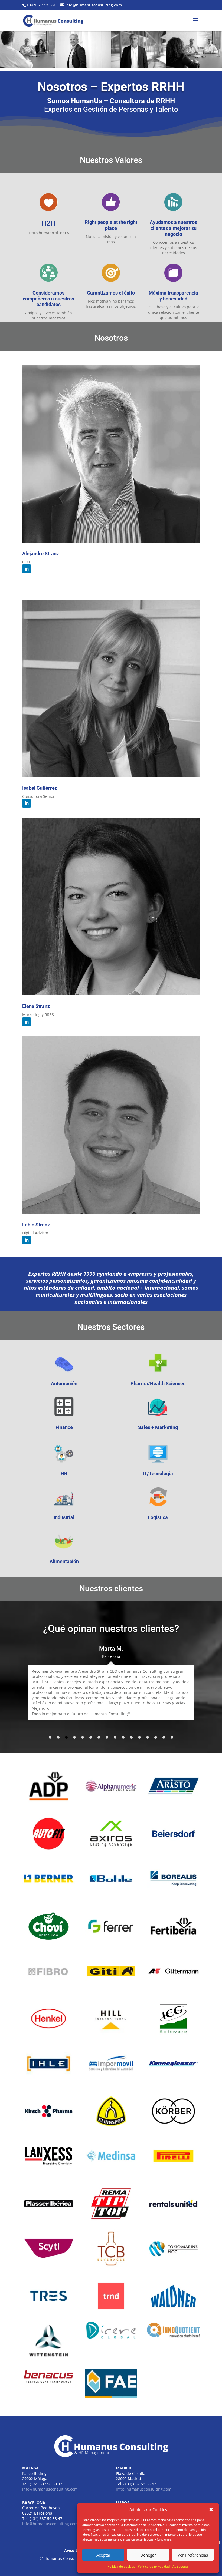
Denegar (148, 2555)
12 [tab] (139, 1737)
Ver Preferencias (193, 2555)
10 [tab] (123, 1737)
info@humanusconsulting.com (50, 2489)
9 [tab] (115, 1737)
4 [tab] (74, 1737)
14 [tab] (156, 1737)
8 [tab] (107, 1737)
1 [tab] (50, 1737)
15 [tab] (164, 1737)
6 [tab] (91, 1737)
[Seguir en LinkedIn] (27, 569)
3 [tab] (66, 1737)
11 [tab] (131, 1737)
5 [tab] (83, 1737)
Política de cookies (121, 2566)
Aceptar (103, 2555)
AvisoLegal (181, 2566)
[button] (211, 2509)
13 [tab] (148, 1737)
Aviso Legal (75, 2550)
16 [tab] (172, 1737)
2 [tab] (58, 1737)
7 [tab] (99, 1737)
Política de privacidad (154, 2566)
